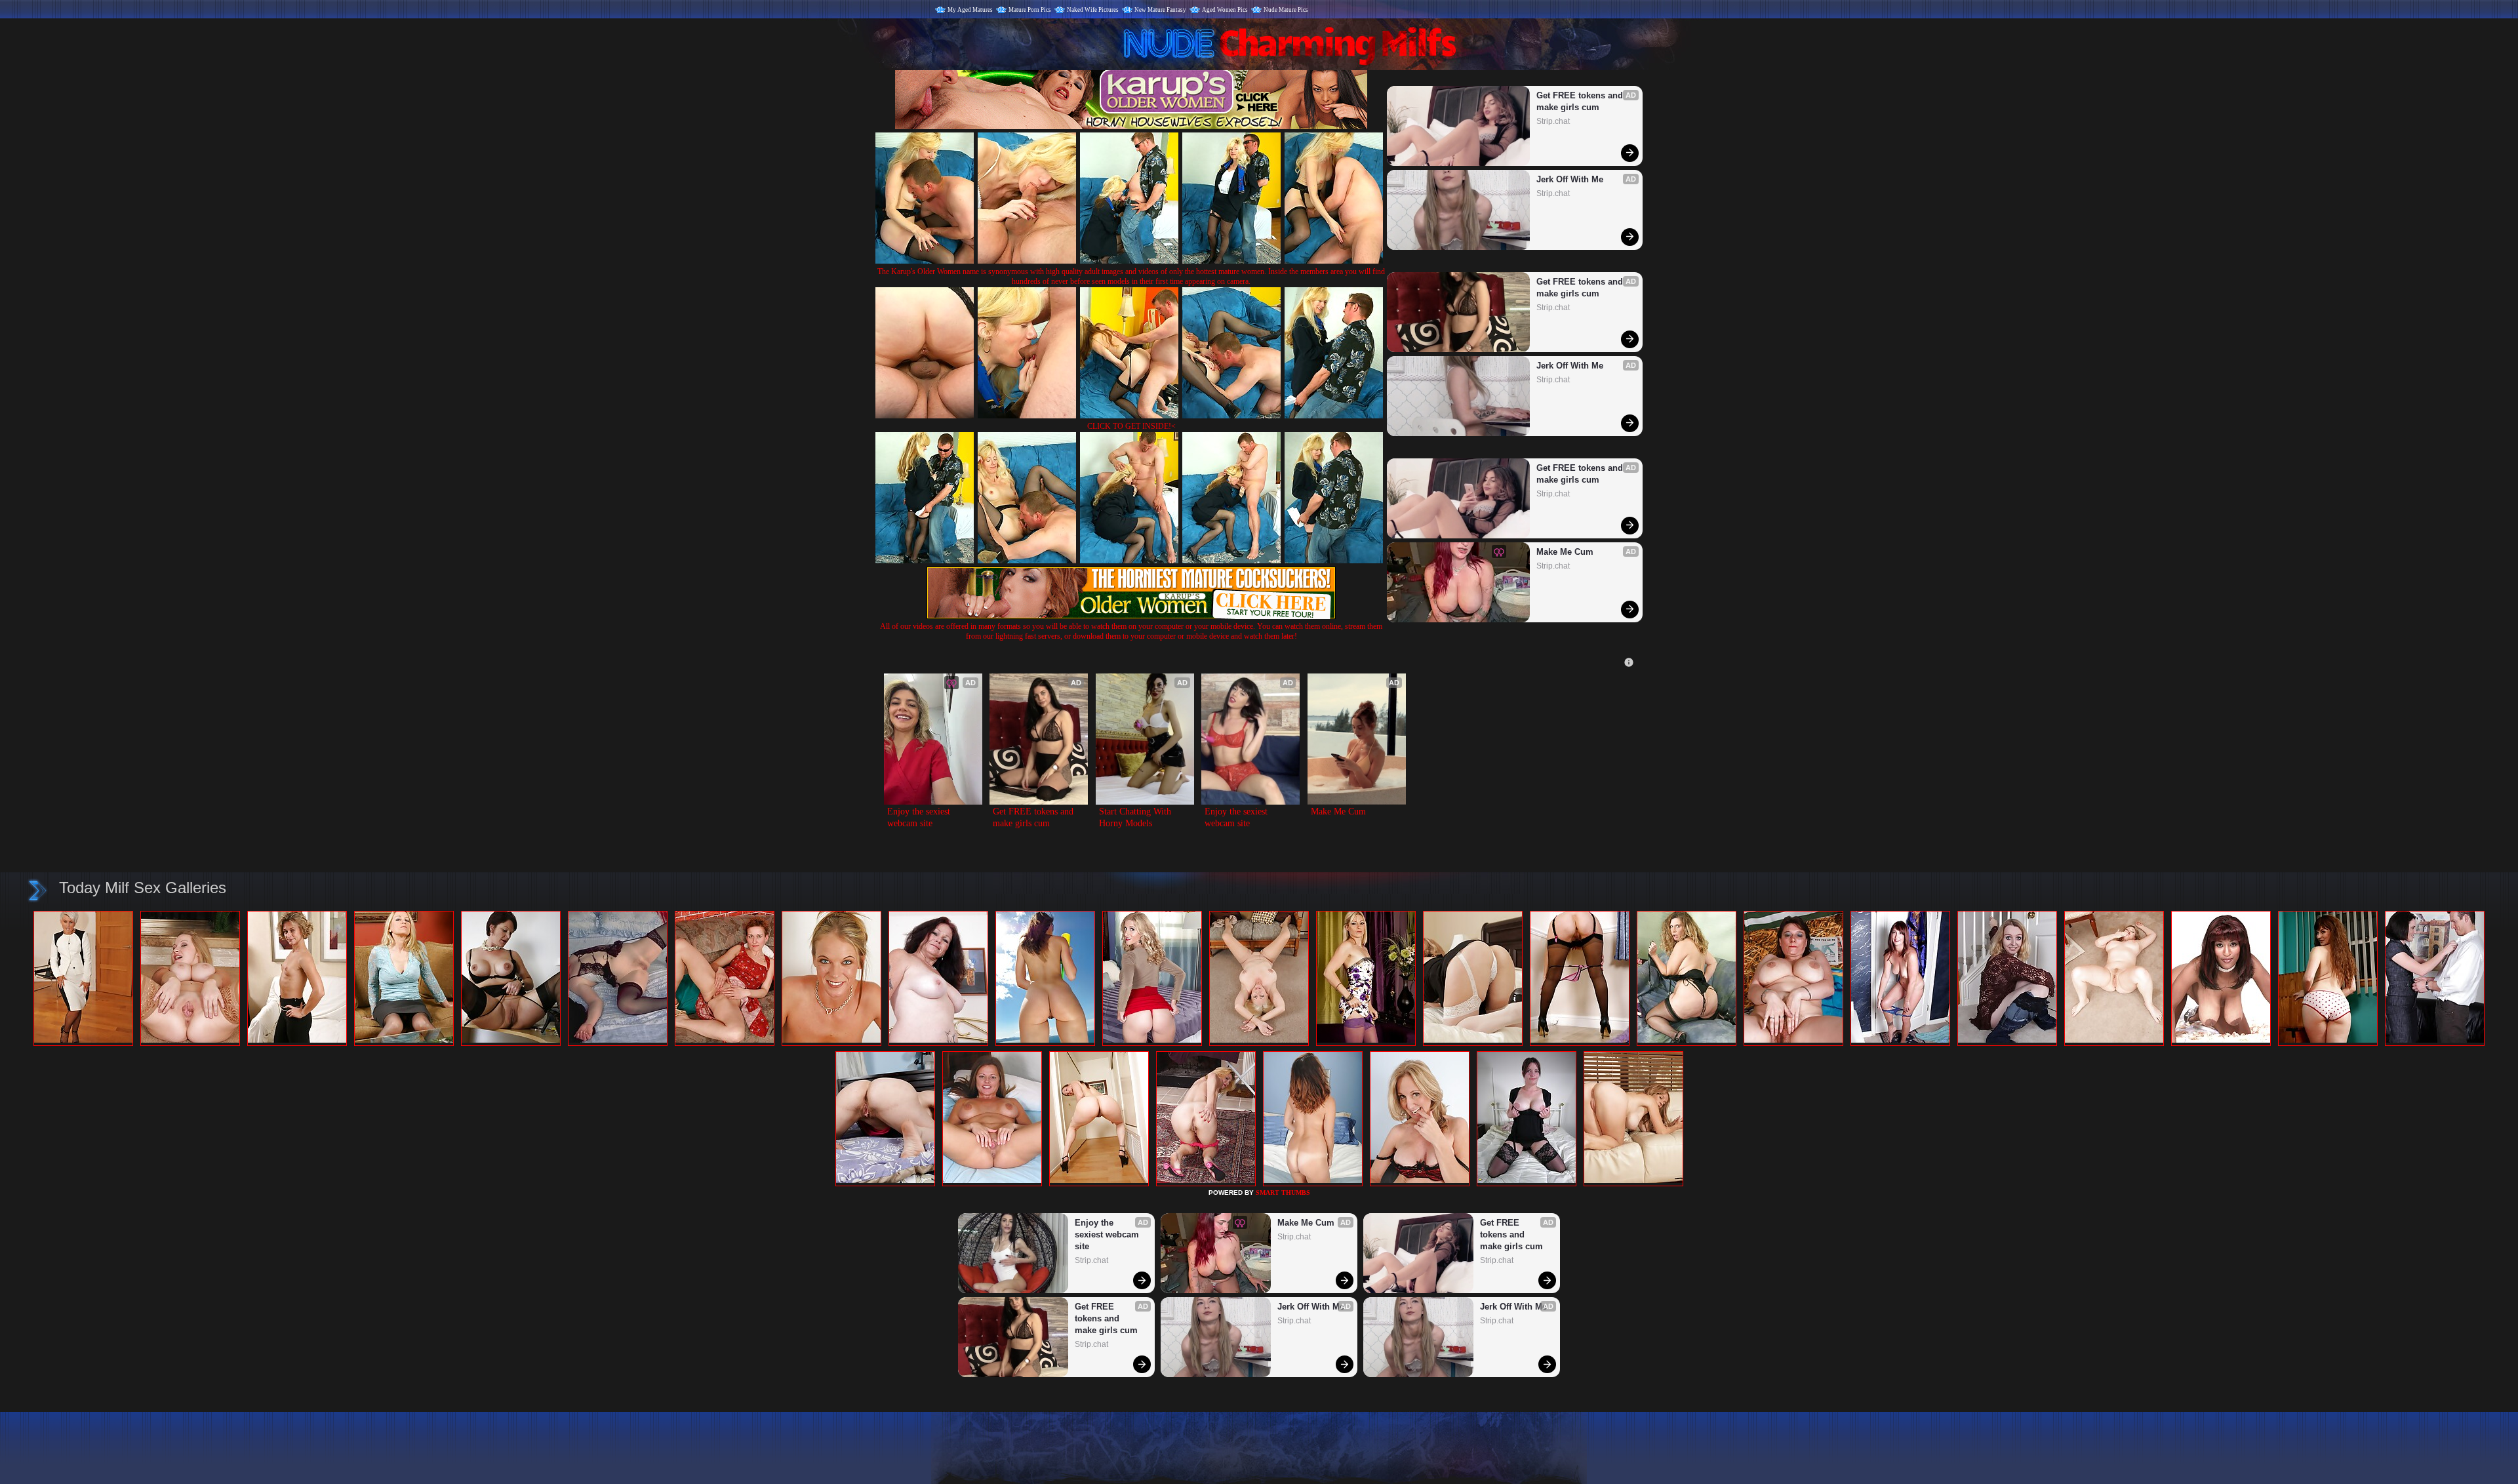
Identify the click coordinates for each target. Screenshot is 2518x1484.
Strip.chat (1553, 121)
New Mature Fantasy (1160, 10)
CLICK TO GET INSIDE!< (1131, 426)
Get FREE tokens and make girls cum (1581, 101)
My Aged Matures (970, 10)
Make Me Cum (1565, 552)
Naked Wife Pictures (1093, 10)
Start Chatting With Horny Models (1136, 817)
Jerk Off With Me (1570, 179)
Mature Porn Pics (1030, 10)
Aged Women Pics (1225, 10)
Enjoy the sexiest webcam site (920, 817)
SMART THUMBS (1283, 1193)
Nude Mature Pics (1286, 10)
